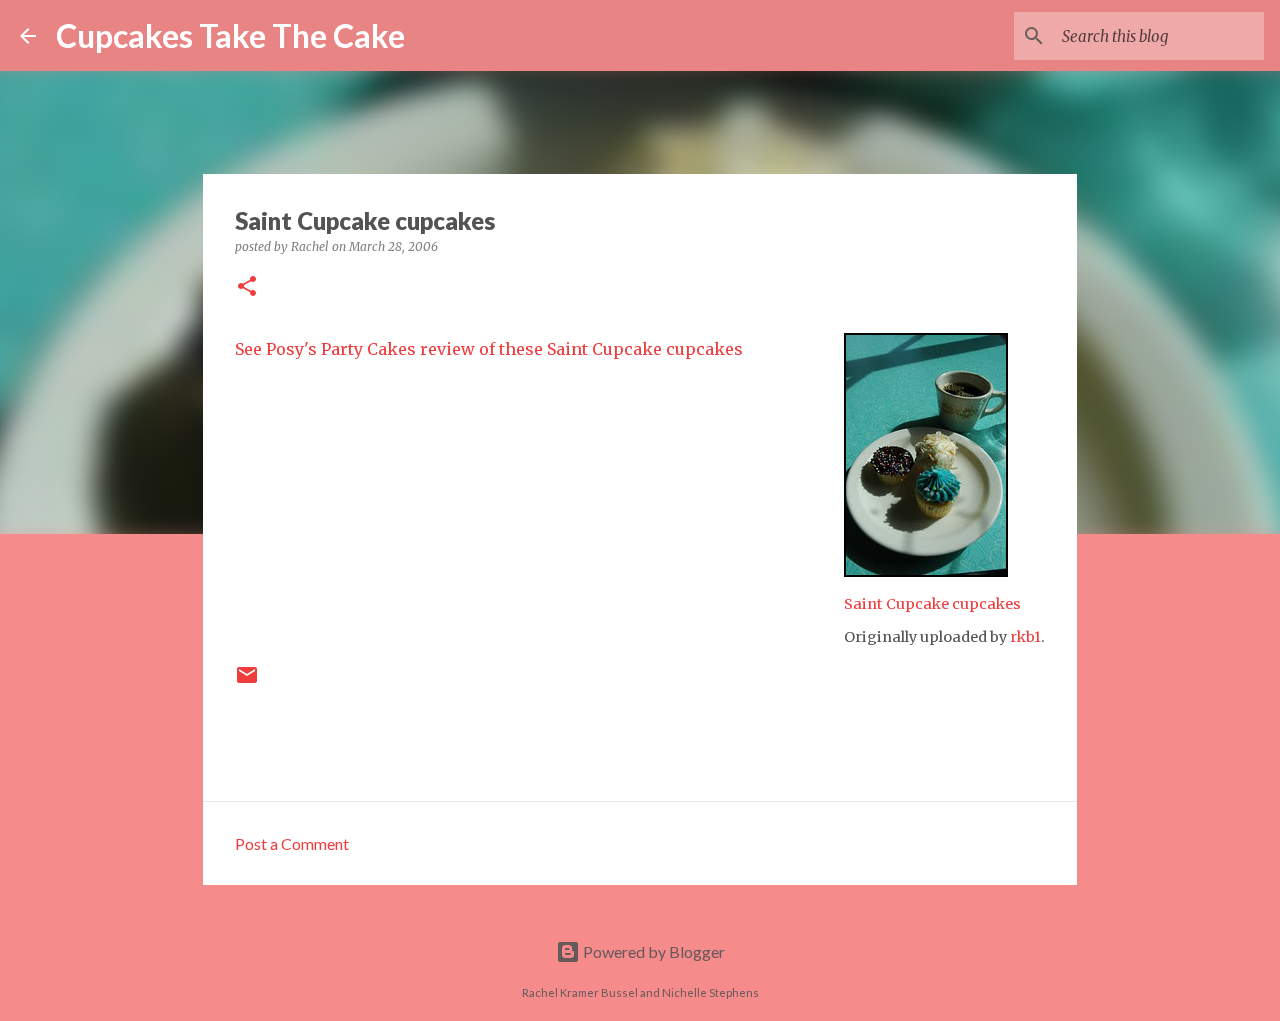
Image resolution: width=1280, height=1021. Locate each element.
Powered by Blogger (652, 951)
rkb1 (1025, 637)
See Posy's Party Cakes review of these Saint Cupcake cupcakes (489, 349)
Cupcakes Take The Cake (230, 35)
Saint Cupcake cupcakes (932, 604)
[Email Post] (247, 682)
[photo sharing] (926, 571)
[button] (247, 287)
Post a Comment (292, 843)
